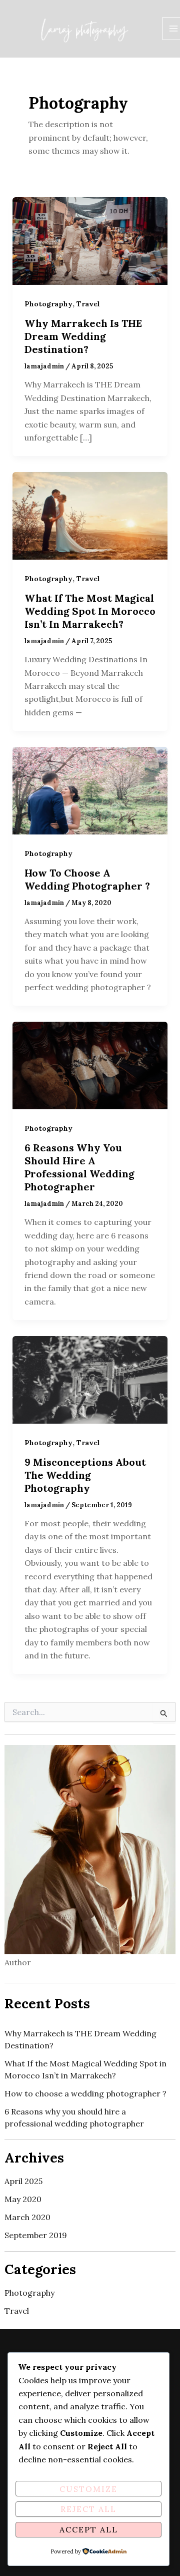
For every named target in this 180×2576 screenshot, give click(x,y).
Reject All (88, 2509)
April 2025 (23, 2181)
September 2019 (36, 2235)
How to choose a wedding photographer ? (85, 2093)
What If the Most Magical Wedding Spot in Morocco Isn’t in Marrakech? (90, 611)
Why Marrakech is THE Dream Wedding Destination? (83, 336)
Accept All (89, 2529)
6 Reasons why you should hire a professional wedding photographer (79, 1167)
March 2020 (27, 2217)
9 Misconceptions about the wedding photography (85, 1475)
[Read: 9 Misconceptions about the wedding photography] (90, 1379)
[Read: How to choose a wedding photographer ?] (90, 790)
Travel (17, 2311)
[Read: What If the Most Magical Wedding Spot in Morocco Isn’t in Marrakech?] (90, 515)
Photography (29, 2293)
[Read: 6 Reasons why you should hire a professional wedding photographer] (90, 1065)
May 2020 (23, 2199)
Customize (88, 2489)
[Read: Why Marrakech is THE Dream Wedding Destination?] (90, 240)
